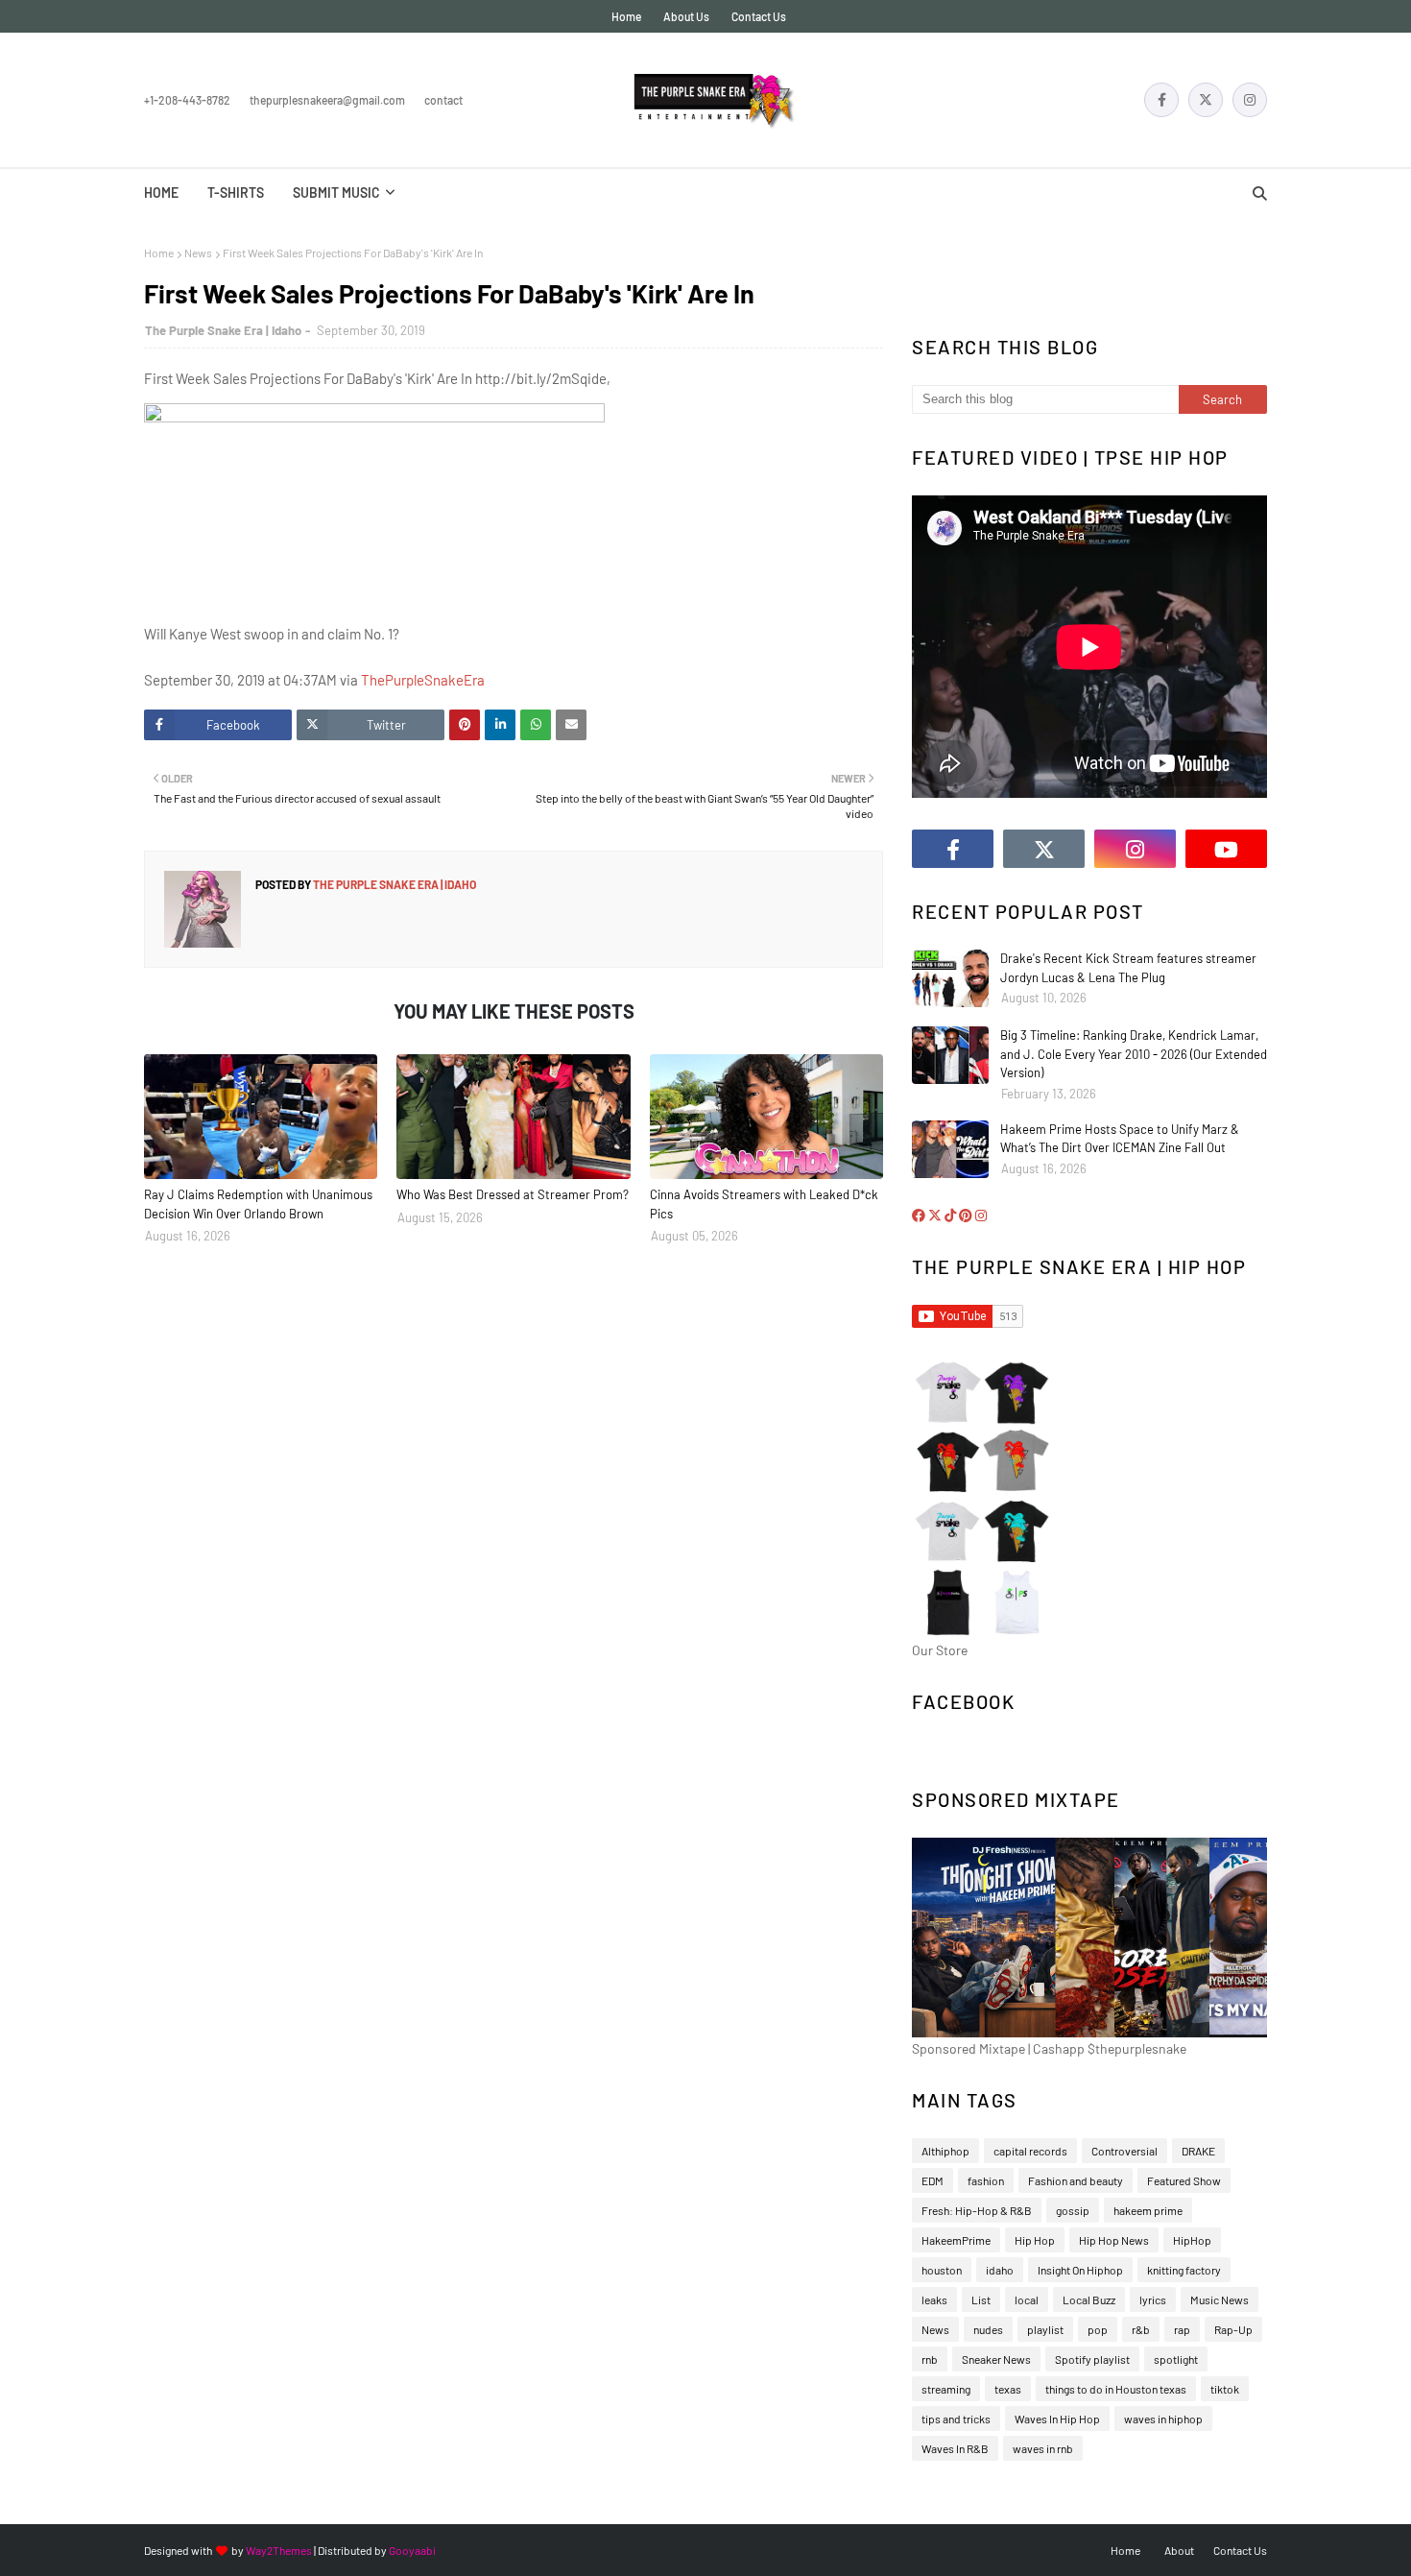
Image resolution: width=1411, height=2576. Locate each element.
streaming (946, 2389)
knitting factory (1184, 2270)
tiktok (1225, 2389)
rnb (930, 2359)
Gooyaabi (412, 2550)
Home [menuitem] (161, 193)
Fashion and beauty (1076, 2180)
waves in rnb (1043, 2448)
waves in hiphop (1163, 2419)
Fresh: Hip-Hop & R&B (977, 2210)
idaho (1000, 2270)
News (198, 253)
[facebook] (1161, 100)
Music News (1220, 2299)
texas (1008, 2389)
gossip (1073, 2210)
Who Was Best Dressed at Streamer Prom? (513, 1194)
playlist (1045, 2329)
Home (626, 16)
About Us (686, 16)
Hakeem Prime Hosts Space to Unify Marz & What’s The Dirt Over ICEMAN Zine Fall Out (1120, 1139)
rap (1182, 2329)
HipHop (1192, 2240)
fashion (986, 2180)
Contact (443, 100)
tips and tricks (956, 2419)
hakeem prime (1148, 2210)
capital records (1030, 2151)
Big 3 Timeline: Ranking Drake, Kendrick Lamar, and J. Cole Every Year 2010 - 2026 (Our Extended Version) (1134, 1054)
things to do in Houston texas (1116, 2389)
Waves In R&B (955, 2448)
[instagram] (1250, 100)
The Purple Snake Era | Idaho (223, 330)
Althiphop (945, 2151)
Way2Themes (279, 2550)
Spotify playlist (1092, 2359)
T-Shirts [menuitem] (236, 193)
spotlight (1176, 2359)
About (1179, 2550)
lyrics (1153, 2299)
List (981, 2299)
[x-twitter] (1206, 100)
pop (1098, 2329)
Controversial (1124, 2151)
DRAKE (1198, 2151)
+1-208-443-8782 (187, 100)
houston (942, 2270)
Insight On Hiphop (1080, 2270)
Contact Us (759, 16)
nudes (988, 2329)
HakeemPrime (956, 2240)
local (1027, 2299)
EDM (933, 2180)
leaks (934, 2299)
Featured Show (1184, 2180)
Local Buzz (1089, 2299)
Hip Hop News (1114, 2240)
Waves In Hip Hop (1057, 2419)
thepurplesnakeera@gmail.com (327, 100)
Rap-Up (1233, 2329)
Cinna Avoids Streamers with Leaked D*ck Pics (764, 1204)
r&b (1141, 2329)
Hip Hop (1035, 2240)
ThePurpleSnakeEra (423, 680)
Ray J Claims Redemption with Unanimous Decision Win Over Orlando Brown (258, 1204)
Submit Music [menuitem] (336, 193)
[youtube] (1226, 849)
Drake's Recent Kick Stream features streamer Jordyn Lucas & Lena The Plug (1128, 968)
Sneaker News (996, 2359)
